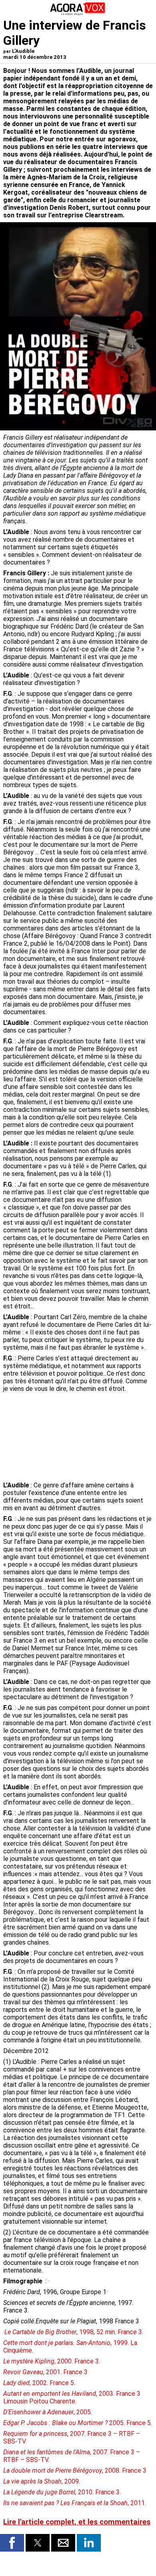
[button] (12, 2543)
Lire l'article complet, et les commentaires (77, 2522)
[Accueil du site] (78, 14)
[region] (93, 1438)
